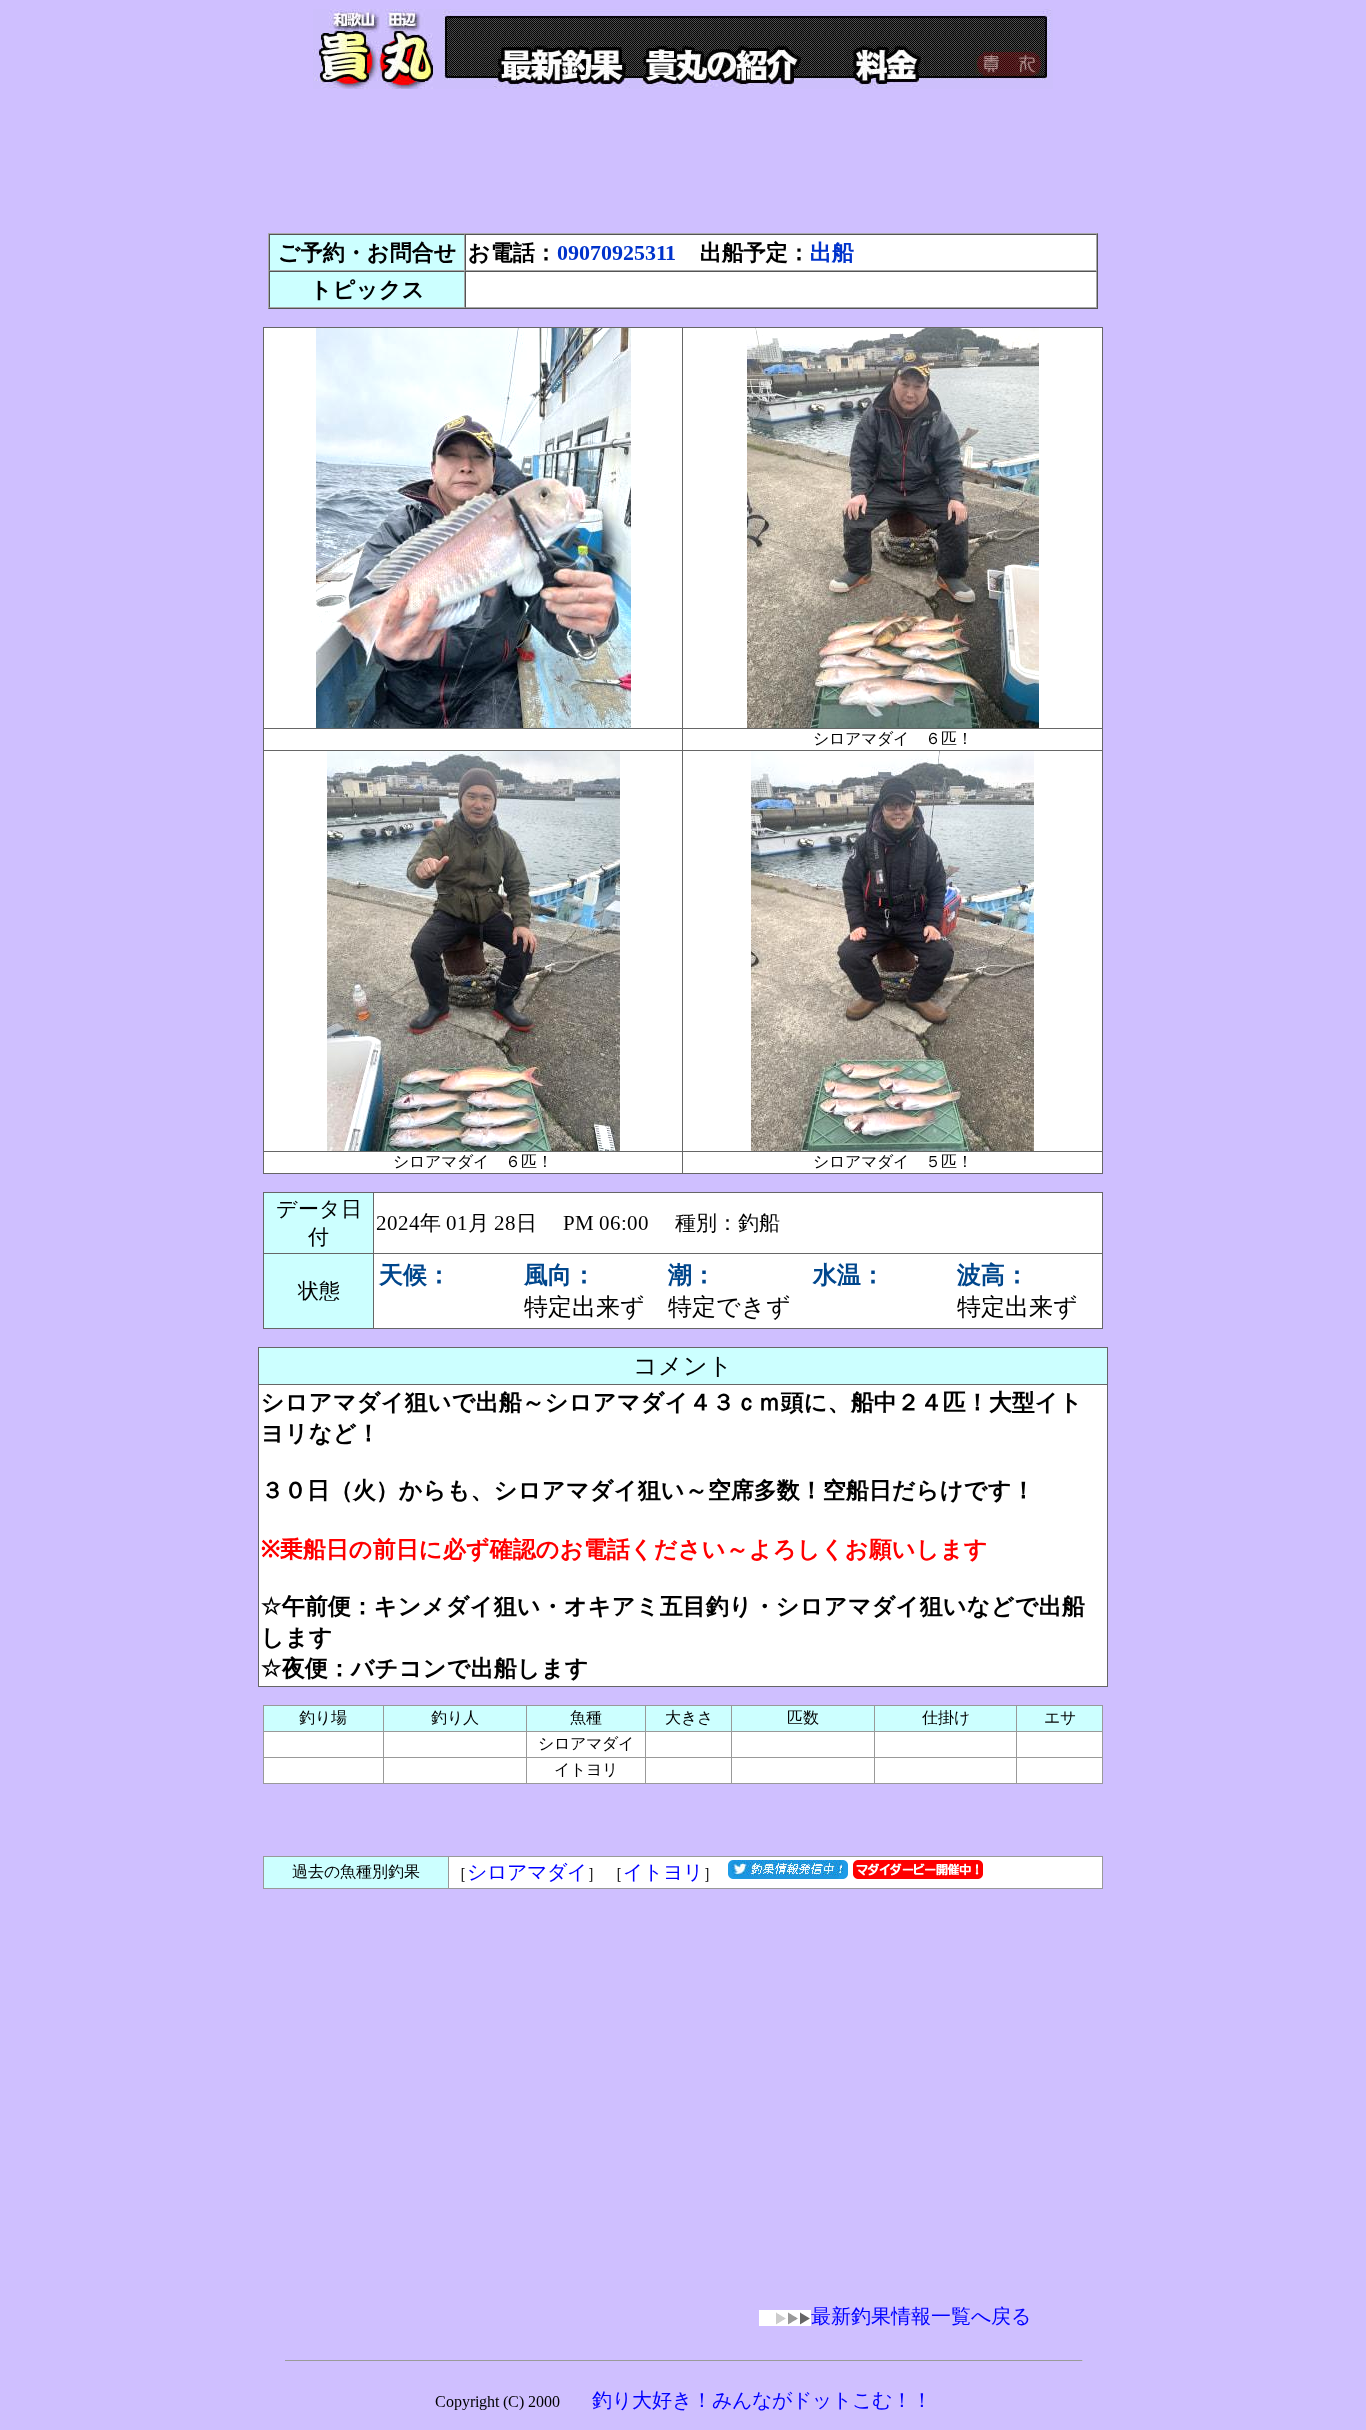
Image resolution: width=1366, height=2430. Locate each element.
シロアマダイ (527, 1872)
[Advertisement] (683, 170)
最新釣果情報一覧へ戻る (921, 2316)
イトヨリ (663, 1872)
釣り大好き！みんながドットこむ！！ (762, 2400)
